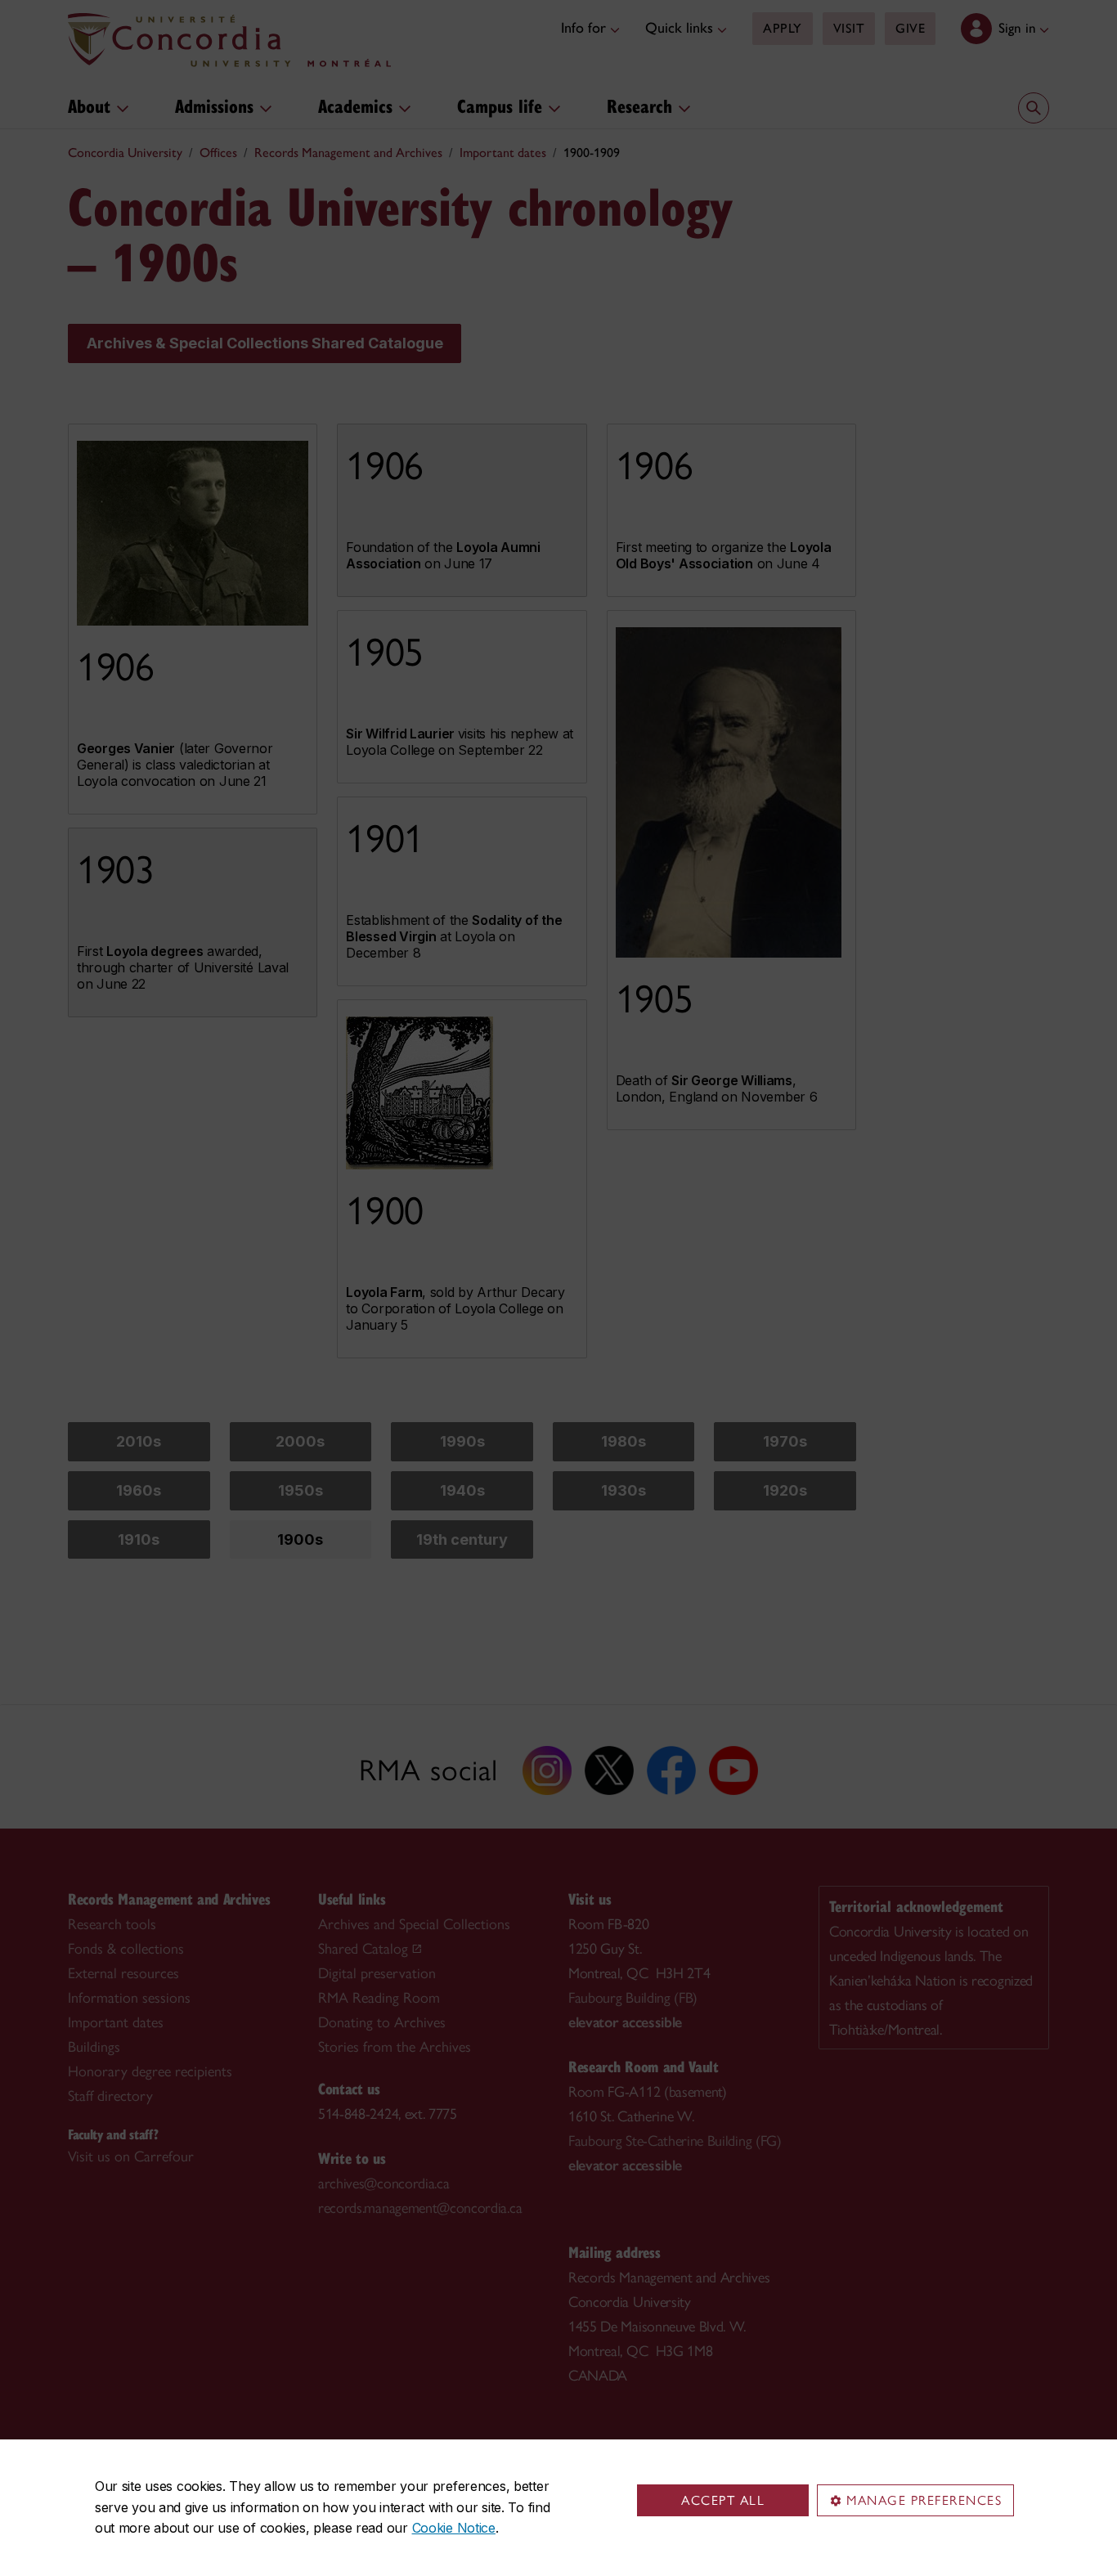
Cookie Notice (454, 2528)
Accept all (723, 2500)
